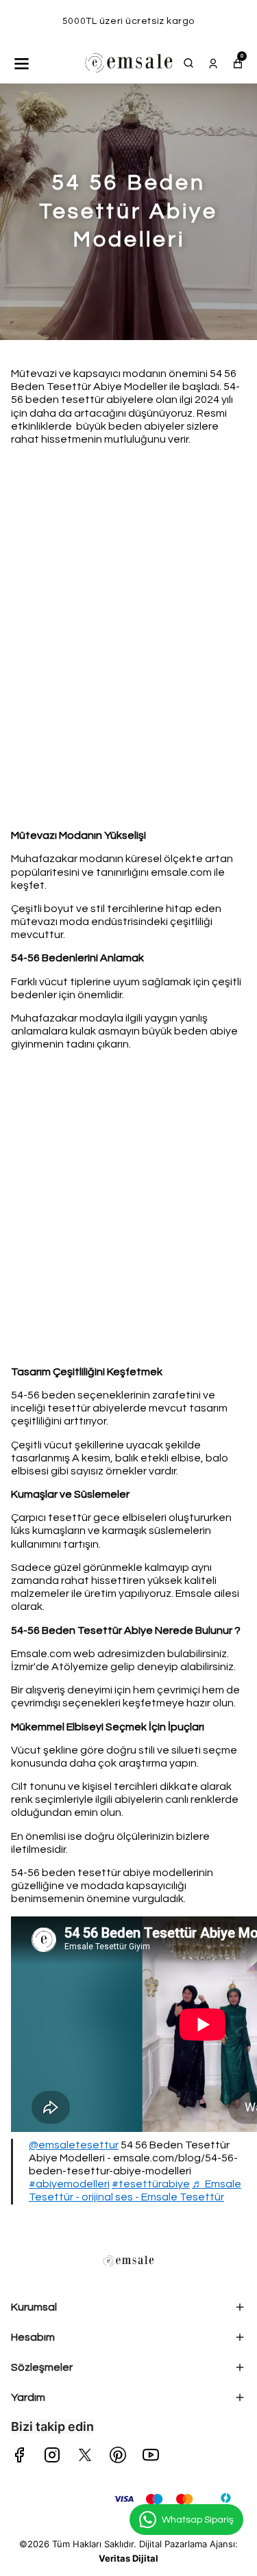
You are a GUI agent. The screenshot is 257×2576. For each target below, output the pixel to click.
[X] (85, 2455)
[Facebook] (19, 2455)
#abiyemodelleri (69, 2184)
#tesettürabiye (151, 2184)
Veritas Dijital (128, 2558)
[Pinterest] (118, 2455)
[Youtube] (151, 2455)
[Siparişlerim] (213, 63)
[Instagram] (52, 2455)
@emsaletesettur (74, 2145)
